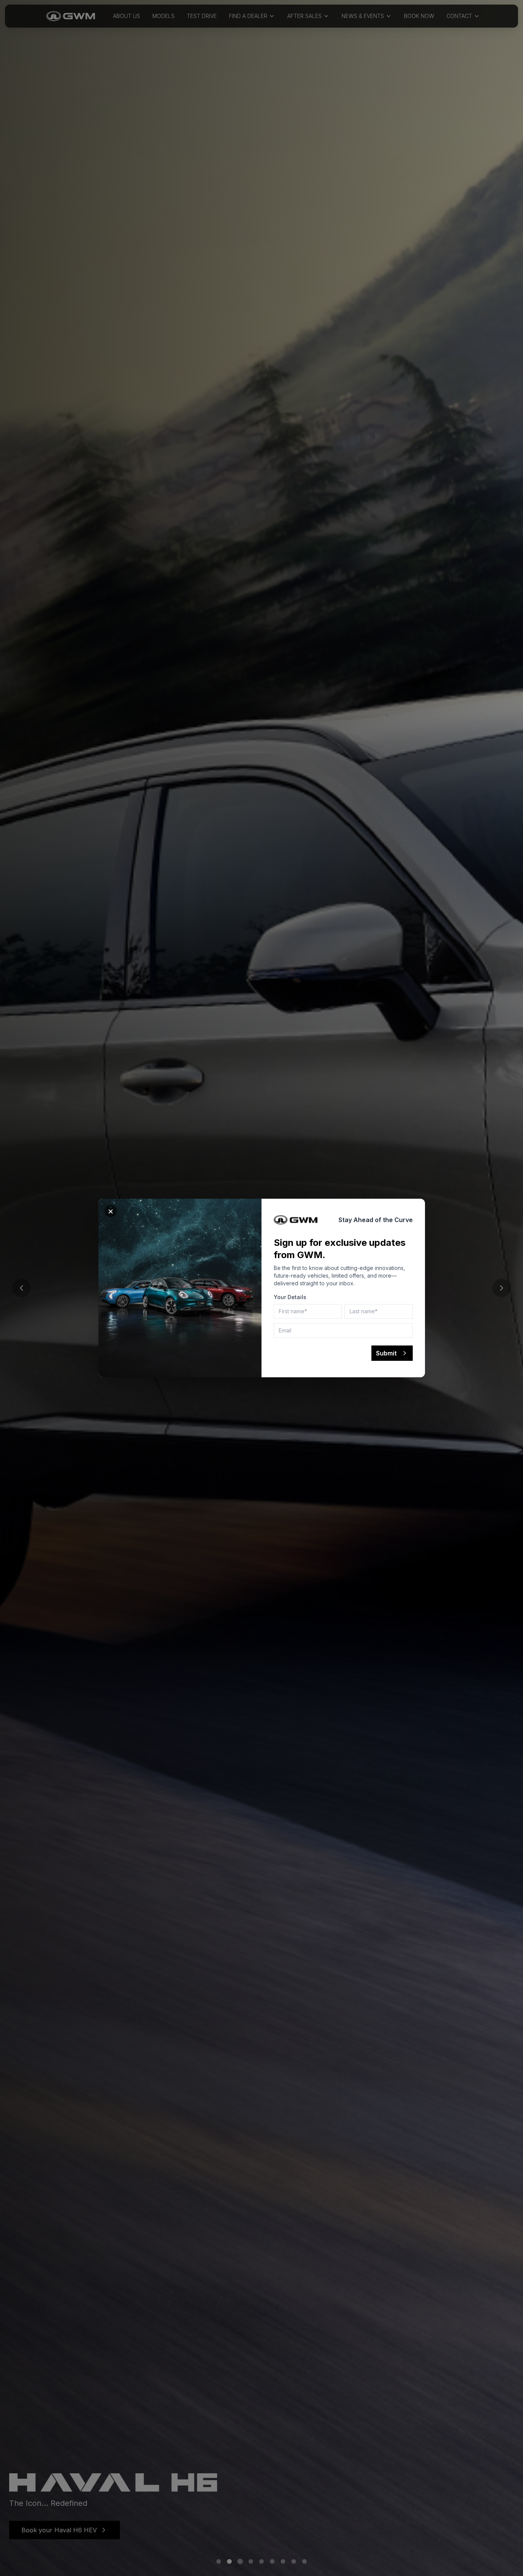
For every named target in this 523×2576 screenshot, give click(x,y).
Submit (386, 1353)
